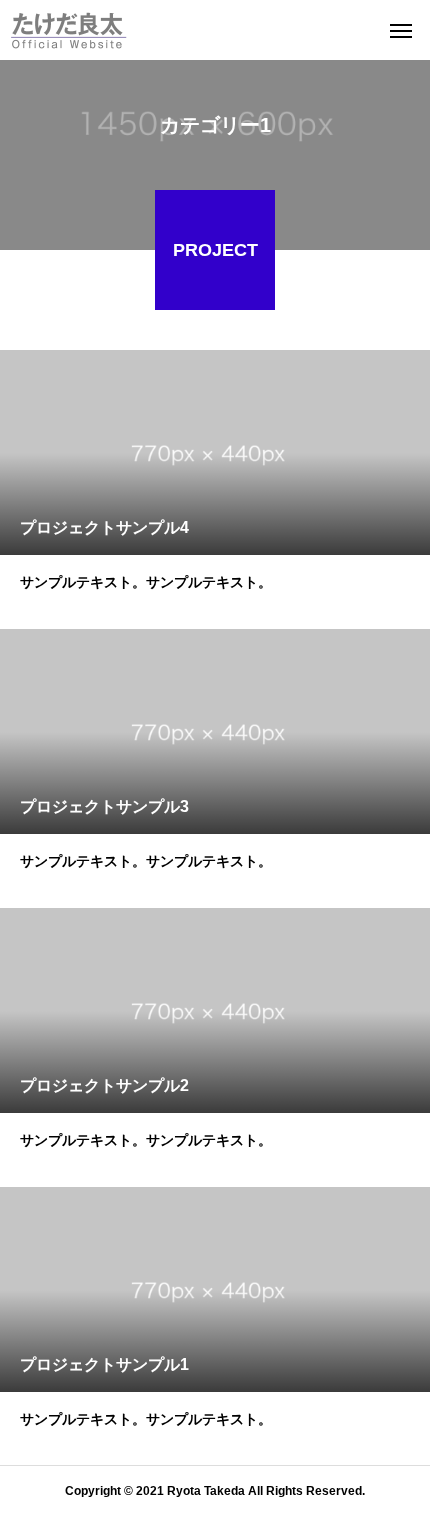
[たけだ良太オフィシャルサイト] (68, 30)
